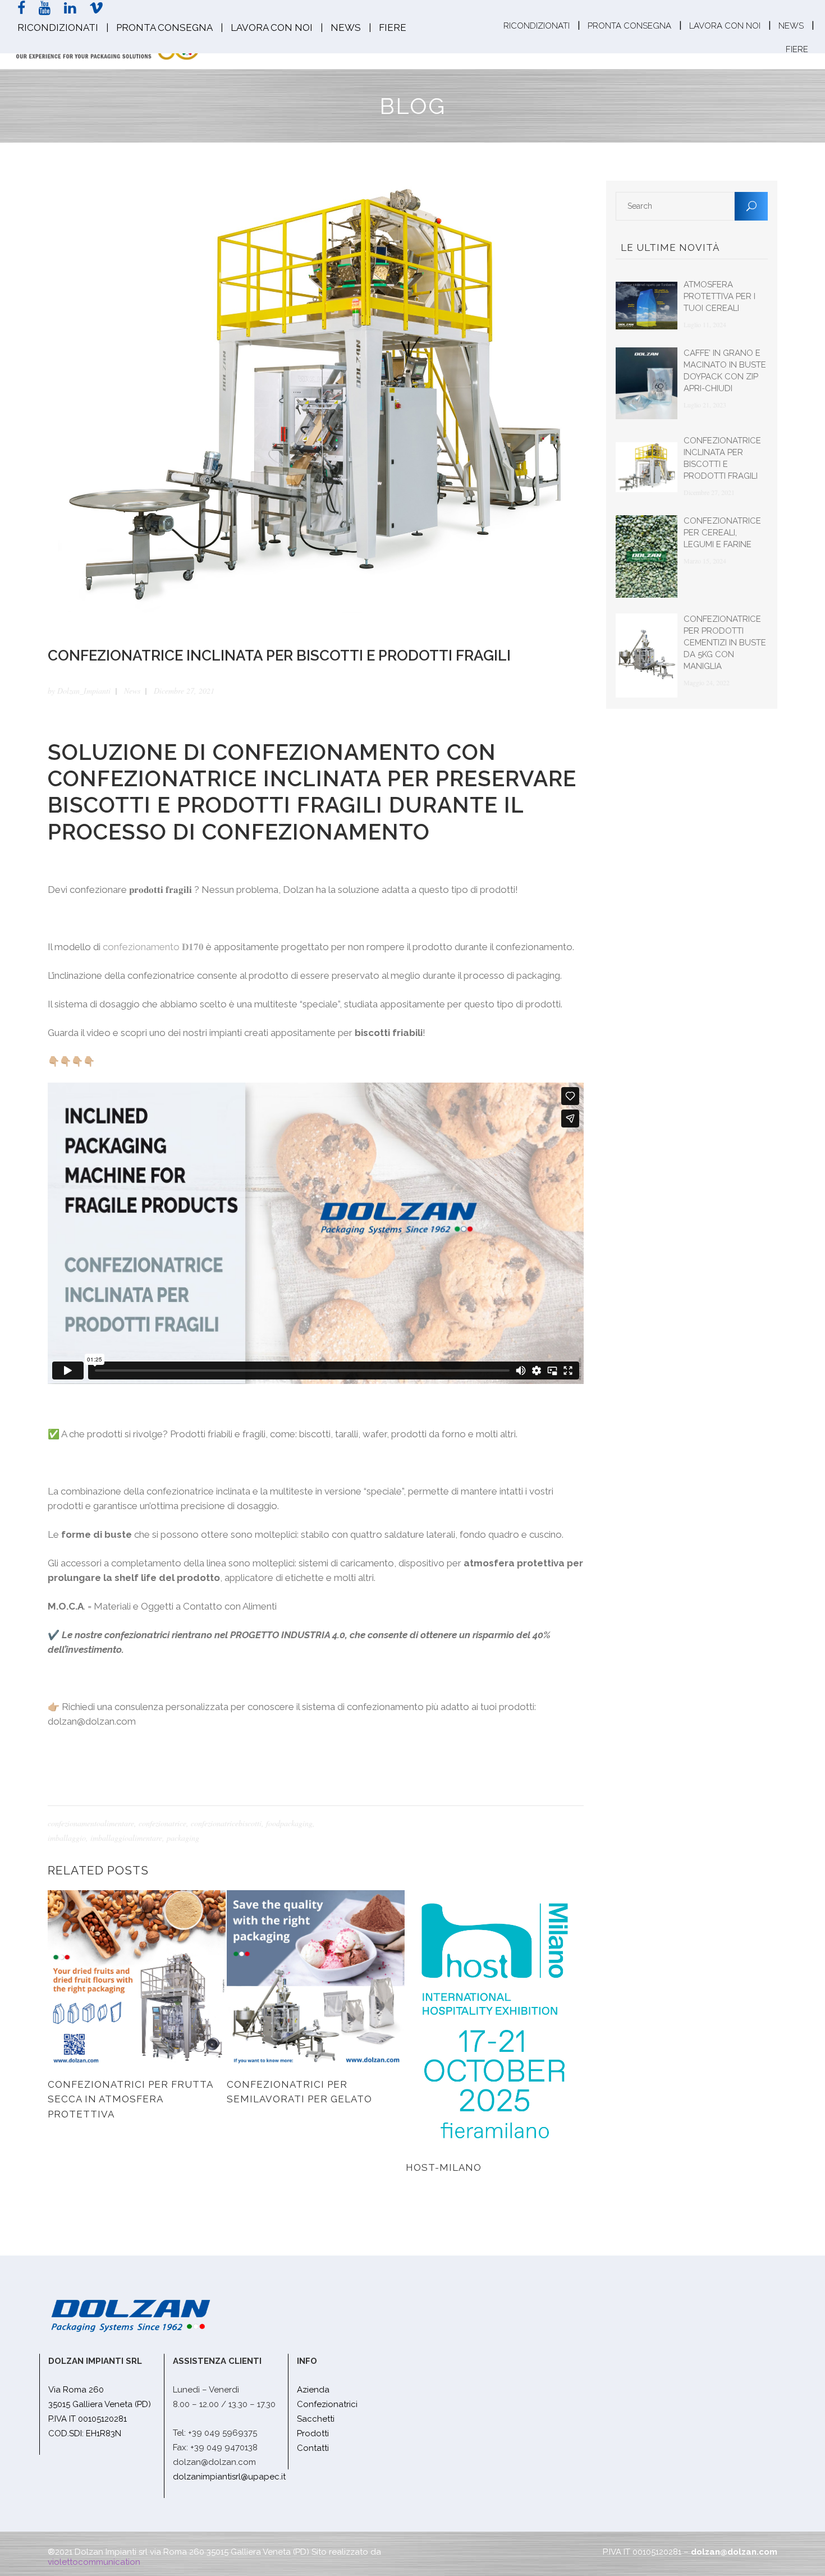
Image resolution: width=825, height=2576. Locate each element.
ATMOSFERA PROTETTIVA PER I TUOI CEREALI (719, 296)
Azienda (313, 2390)
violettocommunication (94, 2562)
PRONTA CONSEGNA (164, 27)
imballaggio (67, 1838)
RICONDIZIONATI (58, 27)
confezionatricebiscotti (226, 1823)
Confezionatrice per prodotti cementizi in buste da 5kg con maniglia (725, 643)
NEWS (346, 27)
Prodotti (313, 2433)
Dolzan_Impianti (84, 691)
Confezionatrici (327, 2404)
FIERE (393, 27)
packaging (183, 1838)
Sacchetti (316, 2419)
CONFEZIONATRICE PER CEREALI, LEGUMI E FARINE (722, 533)
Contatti (313, 2448)
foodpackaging (289, 1823)
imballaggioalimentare (126, 1838)
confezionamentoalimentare (91, 1823)
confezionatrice (162, 1823)
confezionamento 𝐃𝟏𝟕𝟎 (153, 947)
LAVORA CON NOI (272, 27)
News (132, 691)
